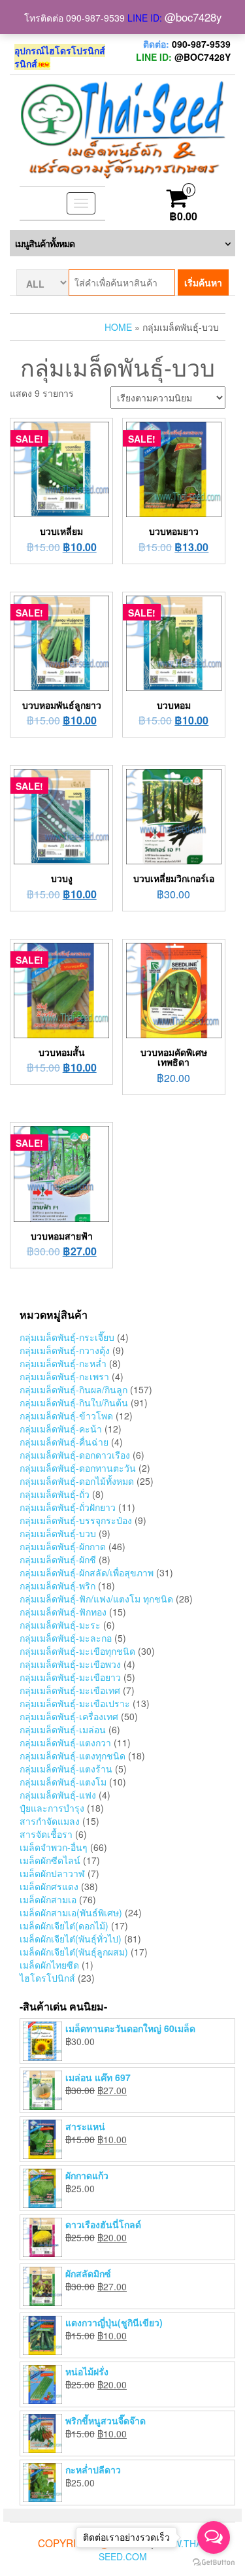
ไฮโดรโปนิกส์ (47, 1978)
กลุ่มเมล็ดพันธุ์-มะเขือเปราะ (75, 1703)
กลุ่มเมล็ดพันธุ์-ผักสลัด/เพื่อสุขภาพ (87, 1572)
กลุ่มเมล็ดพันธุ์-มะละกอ (66, 1638)
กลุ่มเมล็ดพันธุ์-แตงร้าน (66, 1769)
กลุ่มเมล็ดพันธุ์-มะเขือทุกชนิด (77, 1651)
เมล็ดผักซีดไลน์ (50, 1860)
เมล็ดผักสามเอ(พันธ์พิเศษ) (71, 1912)
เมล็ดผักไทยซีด (49, 1965)
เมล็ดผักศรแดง (49, 1886)
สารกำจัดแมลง (50, 1821)
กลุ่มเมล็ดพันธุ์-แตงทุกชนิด (73, 1755)
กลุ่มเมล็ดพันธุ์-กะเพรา (64, 1376)
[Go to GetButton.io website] (214, 2563)
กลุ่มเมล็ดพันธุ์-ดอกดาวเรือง (75, 1455)
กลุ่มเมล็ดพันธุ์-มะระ (60, 1625)
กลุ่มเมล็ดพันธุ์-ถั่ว (55, 1494)
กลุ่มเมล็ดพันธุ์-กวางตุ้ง (65, 1350)
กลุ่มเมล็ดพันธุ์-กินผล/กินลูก (73, 1389)
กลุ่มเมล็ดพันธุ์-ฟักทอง (63, 1612)
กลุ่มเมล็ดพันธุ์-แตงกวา (65, 1742)
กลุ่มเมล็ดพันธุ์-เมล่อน (63, 1729)
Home (118, 327)
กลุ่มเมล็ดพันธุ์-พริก (57, 1585)
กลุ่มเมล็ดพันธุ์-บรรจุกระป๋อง (76, 1520)
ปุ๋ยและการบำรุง (52, 1808)
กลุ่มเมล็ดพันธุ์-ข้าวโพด (66, 1415)
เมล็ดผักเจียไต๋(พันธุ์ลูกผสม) (74, 1952)
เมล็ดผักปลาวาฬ (52, 1873)
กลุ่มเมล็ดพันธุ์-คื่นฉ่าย (64, 1442)
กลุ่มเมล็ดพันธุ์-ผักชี (58, 1559)
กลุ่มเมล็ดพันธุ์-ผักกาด (63, 1546)
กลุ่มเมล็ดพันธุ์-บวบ (58, 1533)
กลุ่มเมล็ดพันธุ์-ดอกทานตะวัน (78, 1468)
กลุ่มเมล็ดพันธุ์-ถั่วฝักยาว (68, 1507)
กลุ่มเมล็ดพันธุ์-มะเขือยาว (70, 1677)
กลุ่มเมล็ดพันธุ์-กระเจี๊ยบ (67, 1337)
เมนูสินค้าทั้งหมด (45, 243)
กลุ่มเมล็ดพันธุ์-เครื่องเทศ (69, 1716)
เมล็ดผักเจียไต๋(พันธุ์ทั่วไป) (71, 1939)
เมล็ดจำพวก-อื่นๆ (54, 1847)
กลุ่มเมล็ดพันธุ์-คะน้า (61, 1429)
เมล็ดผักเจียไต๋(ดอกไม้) (64, 1925)
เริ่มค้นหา (203, 282)
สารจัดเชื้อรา (46, 1834)
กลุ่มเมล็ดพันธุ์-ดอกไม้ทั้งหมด (77, 1481)
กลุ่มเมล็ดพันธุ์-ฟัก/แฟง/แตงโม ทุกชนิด (96, 1599)
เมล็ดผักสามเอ (48, 1899)
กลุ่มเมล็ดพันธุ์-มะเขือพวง (70, 1664)
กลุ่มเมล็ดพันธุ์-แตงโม (63, 1782)
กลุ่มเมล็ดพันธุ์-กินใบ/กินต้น (74, 1402)
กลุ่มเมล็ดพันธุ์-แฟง (58, 1795)
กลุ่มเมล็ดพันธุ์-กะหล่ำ (63, 1363)
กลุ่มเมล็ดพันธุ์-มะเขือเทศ (70, 1690)
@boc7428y (193, 17)
